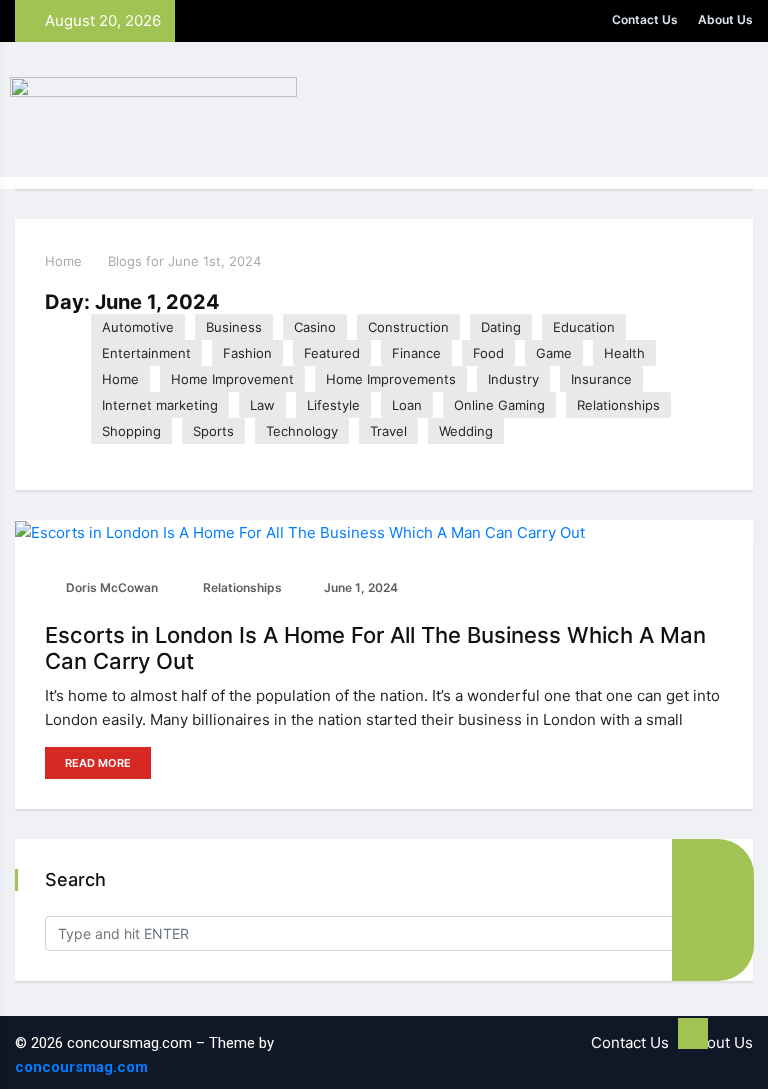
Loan (407, 405)
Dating (501, 327)
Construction (408, 327)
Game (554, 353)
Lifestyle (333, 405)
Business (234, 327)
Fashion (247, 353)
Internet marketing (160, 405)
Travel (388, 431)
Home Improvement (232, 379)
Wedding (466, 431)
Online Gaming (499, 405)
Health (624, 353)
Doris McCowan (110, 587)
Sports (213, 431)
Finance (416, 353)
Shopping (131, 431)
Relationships (618, 405)
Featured (332, 353)
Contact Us (645, 19)
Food (488, 353)
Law (262, 405)
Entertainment (146, 353)
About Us (725, 19)
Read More (98, 763)
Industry (513, 379)
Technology (302, 431)
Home (63, 261)
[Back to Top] (693, 1034)
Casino (315, 327)
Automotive (138, 327)
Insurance (601, 379)
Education (584, 327)
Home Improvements (391, 379)
